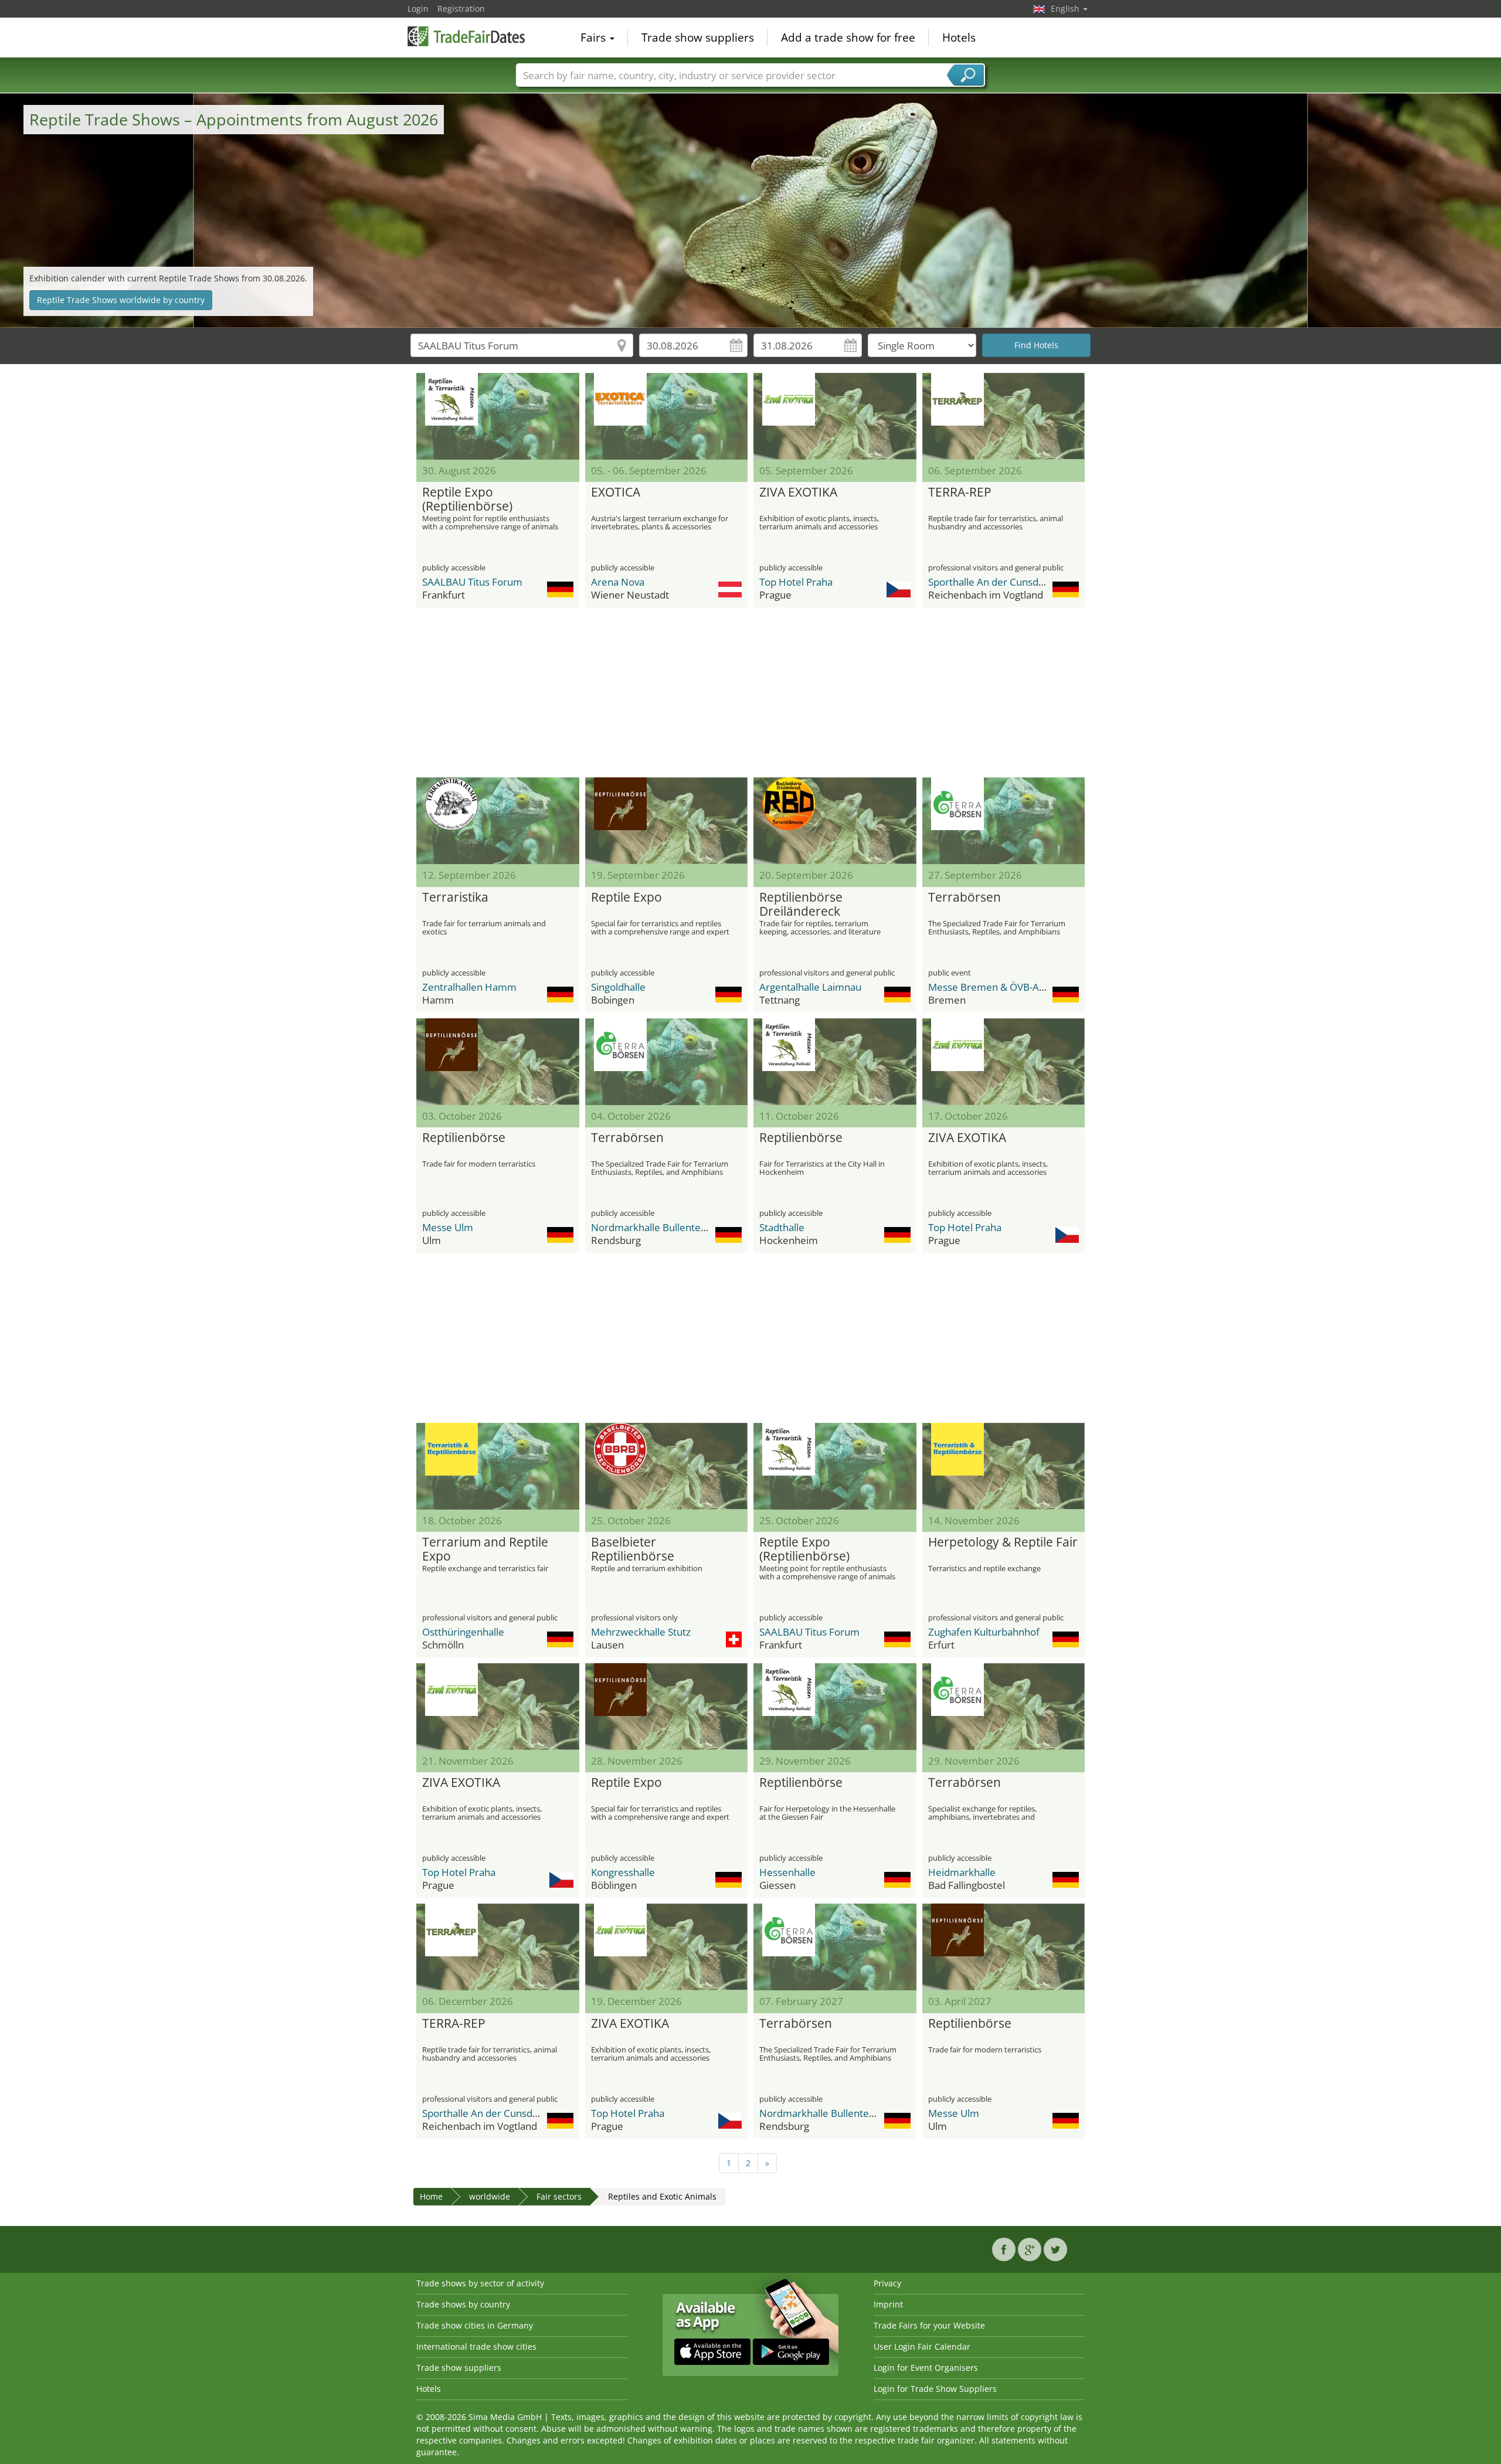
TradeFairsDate (466, 36)
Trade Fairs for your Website (929, 2325)
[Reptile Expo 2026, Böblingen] (667, 1707)
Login (418, 9)
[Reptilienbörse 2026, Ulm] (498, 1062)
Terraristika (455, 898)
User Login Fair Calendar (922, 2346)
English (1066, 9)
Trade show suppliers (698, 38)
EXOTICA (616, 492)
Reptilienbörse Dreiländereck (801, 905)
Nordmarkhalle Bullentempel (658, 1227)
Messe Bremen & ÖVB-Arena (994, 987)
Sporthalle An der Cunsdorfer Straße (1011, 582)
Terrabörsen (965, 898)
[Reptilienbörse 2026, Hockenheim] (835, 1062)
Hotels (959, 38)
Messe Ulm (448, 1227)
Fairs (595, 38)
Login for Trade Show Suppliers (935, 2389)
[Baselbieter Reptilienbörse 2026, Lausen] (667, 1466)
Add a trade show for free (848, 38)
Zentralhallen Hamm (469, 987)
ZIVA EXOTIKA (798, 492)
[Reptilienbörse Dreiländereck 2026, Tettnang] (835, 821)
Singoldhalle (618, 987)
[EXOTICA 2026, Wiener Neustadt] (667, 416)
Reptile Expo (626, 898)
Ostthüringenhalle (463, 1632)
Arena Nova (618, 582)
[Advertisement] (750, 692)
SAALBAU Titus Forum (472, 582)
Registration (461, 9)
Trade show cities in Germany (475, 2325)
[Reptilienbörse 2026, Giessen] (835, 1707)
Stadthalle (782, 1227)
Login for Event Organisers (926, 2368)
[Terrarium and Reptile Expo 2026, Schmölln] (498, 1466)
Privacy (887, 2283)
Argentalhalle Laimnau (810, 987)
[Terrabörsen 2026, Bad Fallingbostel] (1004, 1707)
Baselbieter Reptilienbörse (633, 1549)
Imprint (888, 2304)
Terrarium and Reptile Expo (485, 1549)
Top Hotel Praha (796, 582)
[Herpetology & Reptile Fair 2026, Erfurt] (1004, 1466)
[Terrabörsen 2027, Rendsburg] (835, 1947)
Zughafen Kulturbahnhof (984, 1632)
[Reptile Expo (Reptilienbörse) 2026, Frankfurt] (498, 416)
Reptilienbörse (464, 1138)
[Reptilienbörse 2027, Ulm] (1004, 1947)
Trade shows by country (463, 2304)
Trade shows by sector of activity (480, 2283)
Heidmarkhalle (962, 1872)
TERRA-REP (960, 492)
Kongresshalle (623, 1872)
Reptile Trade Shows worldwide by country (121, 300)
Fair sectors (559, 2196)
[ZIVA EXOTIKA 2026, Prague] (835, 416)
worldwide (490, 2196)
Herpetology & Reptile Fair (1003, 1542)
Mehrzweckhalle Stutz (641, 1632)
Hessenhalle (787, 1872)
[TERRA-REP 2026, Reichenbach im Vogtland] (1004, 416)
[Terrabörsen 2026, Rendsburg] (667, 1062)
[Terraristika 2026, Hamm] (498, 821)
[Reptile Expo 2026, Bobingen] (667, 821)
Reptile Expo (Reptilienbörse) (467, 499)
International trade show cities (476, 2346)
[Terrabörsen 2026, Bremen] (1004, 821)
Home (431, 2196)
